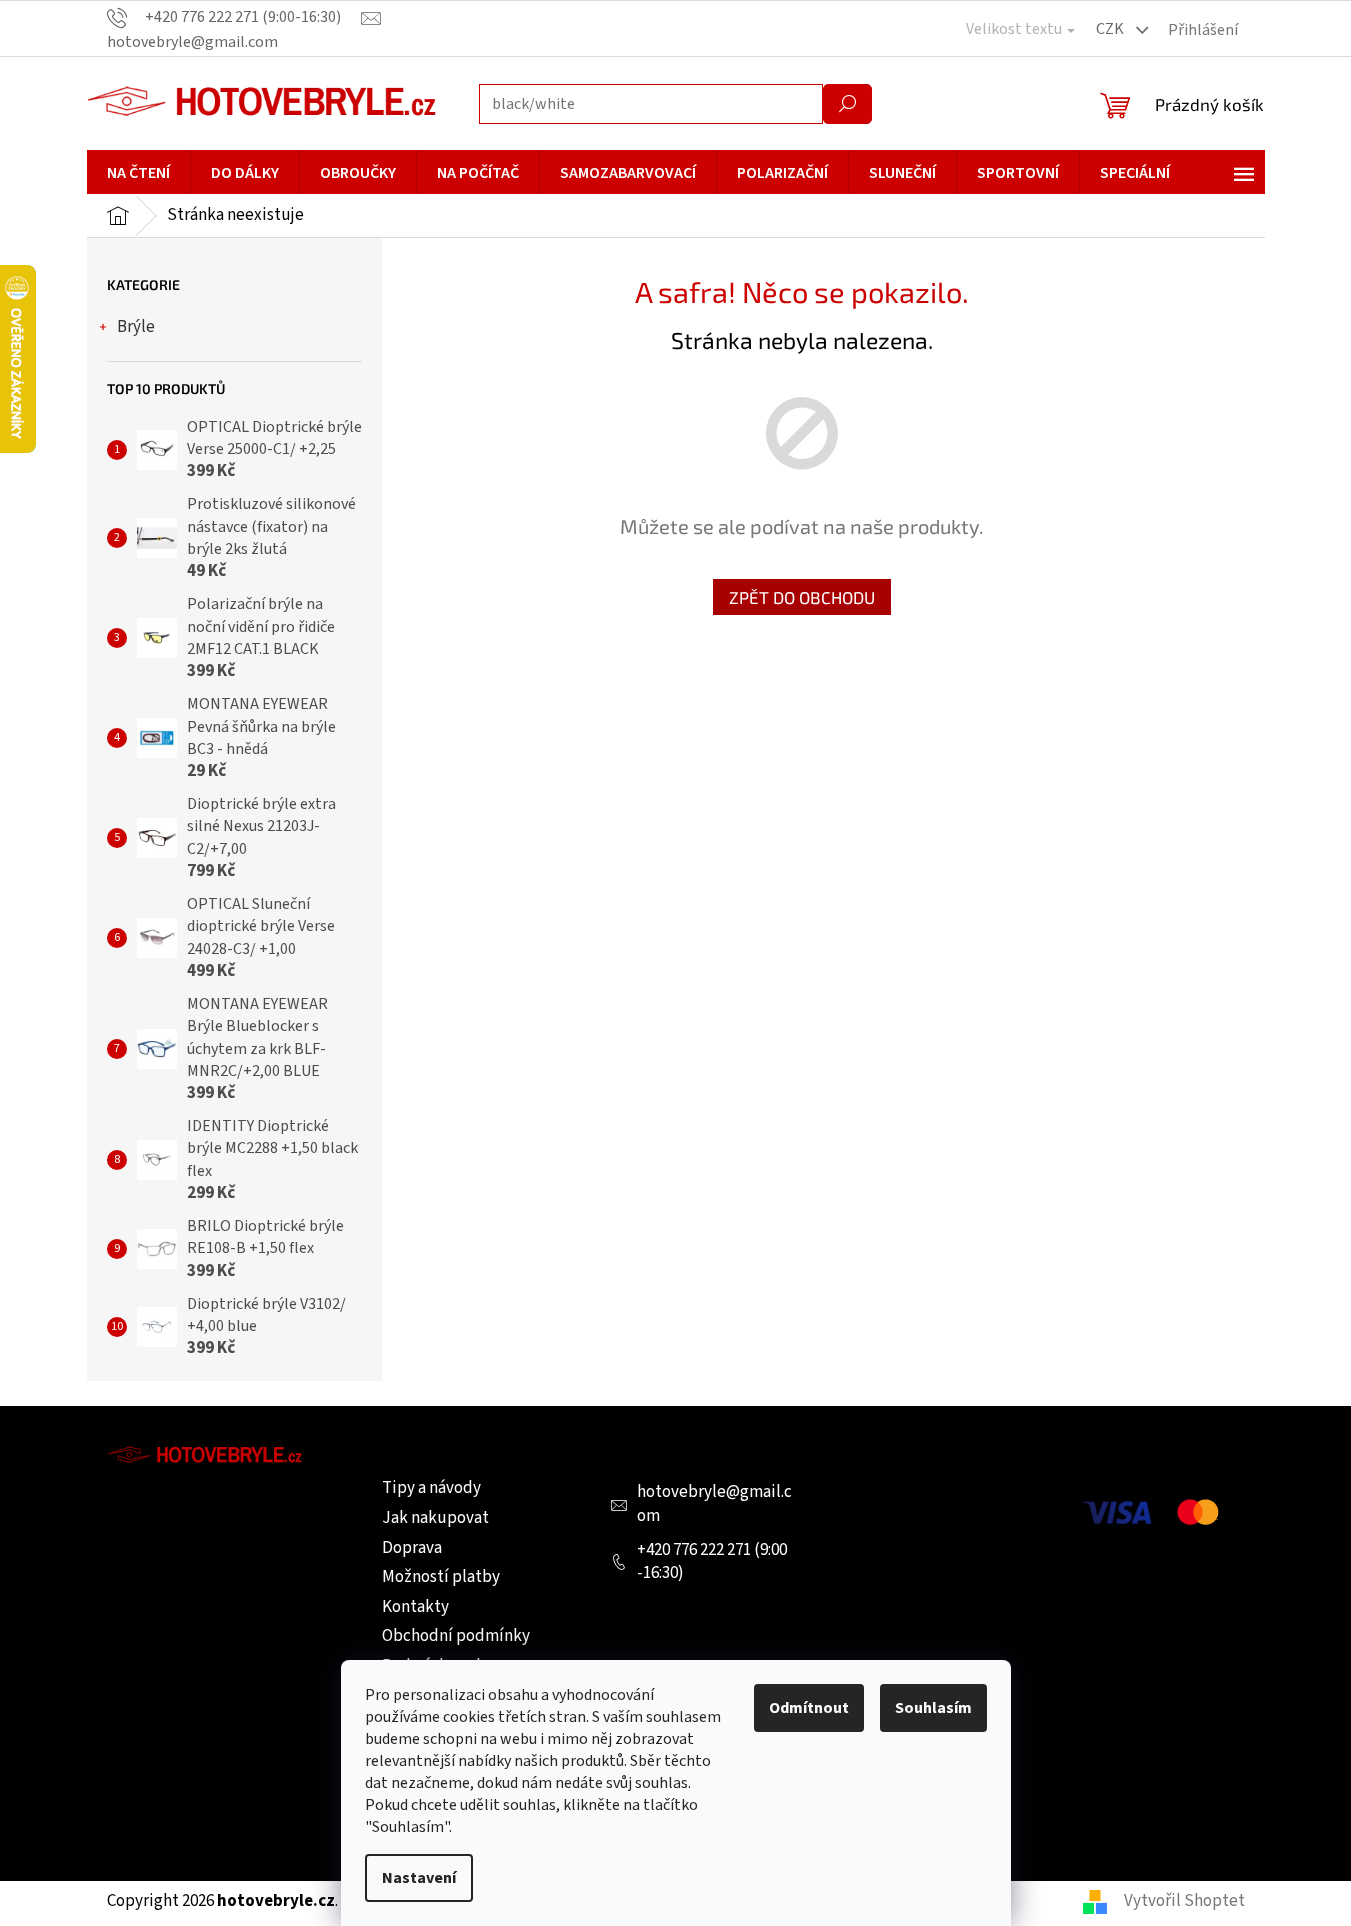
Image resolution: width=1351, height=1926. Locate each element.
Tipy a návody (431, 1488)
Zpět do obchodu (802, 597)
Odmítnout (809, 1708)
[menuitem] (138, 173)
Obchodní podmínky (456, 1636)
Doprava (412, 1548)
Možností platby (441, 1577)
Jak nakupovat (435, 1518)
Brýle (136, 327)
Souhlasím (933, 1708)
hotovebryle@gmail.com (714, 1504)
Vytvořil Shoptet (1184, 1901)
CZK (1111, 29)
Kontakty (415, 1607)
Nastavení (419, 1878)
